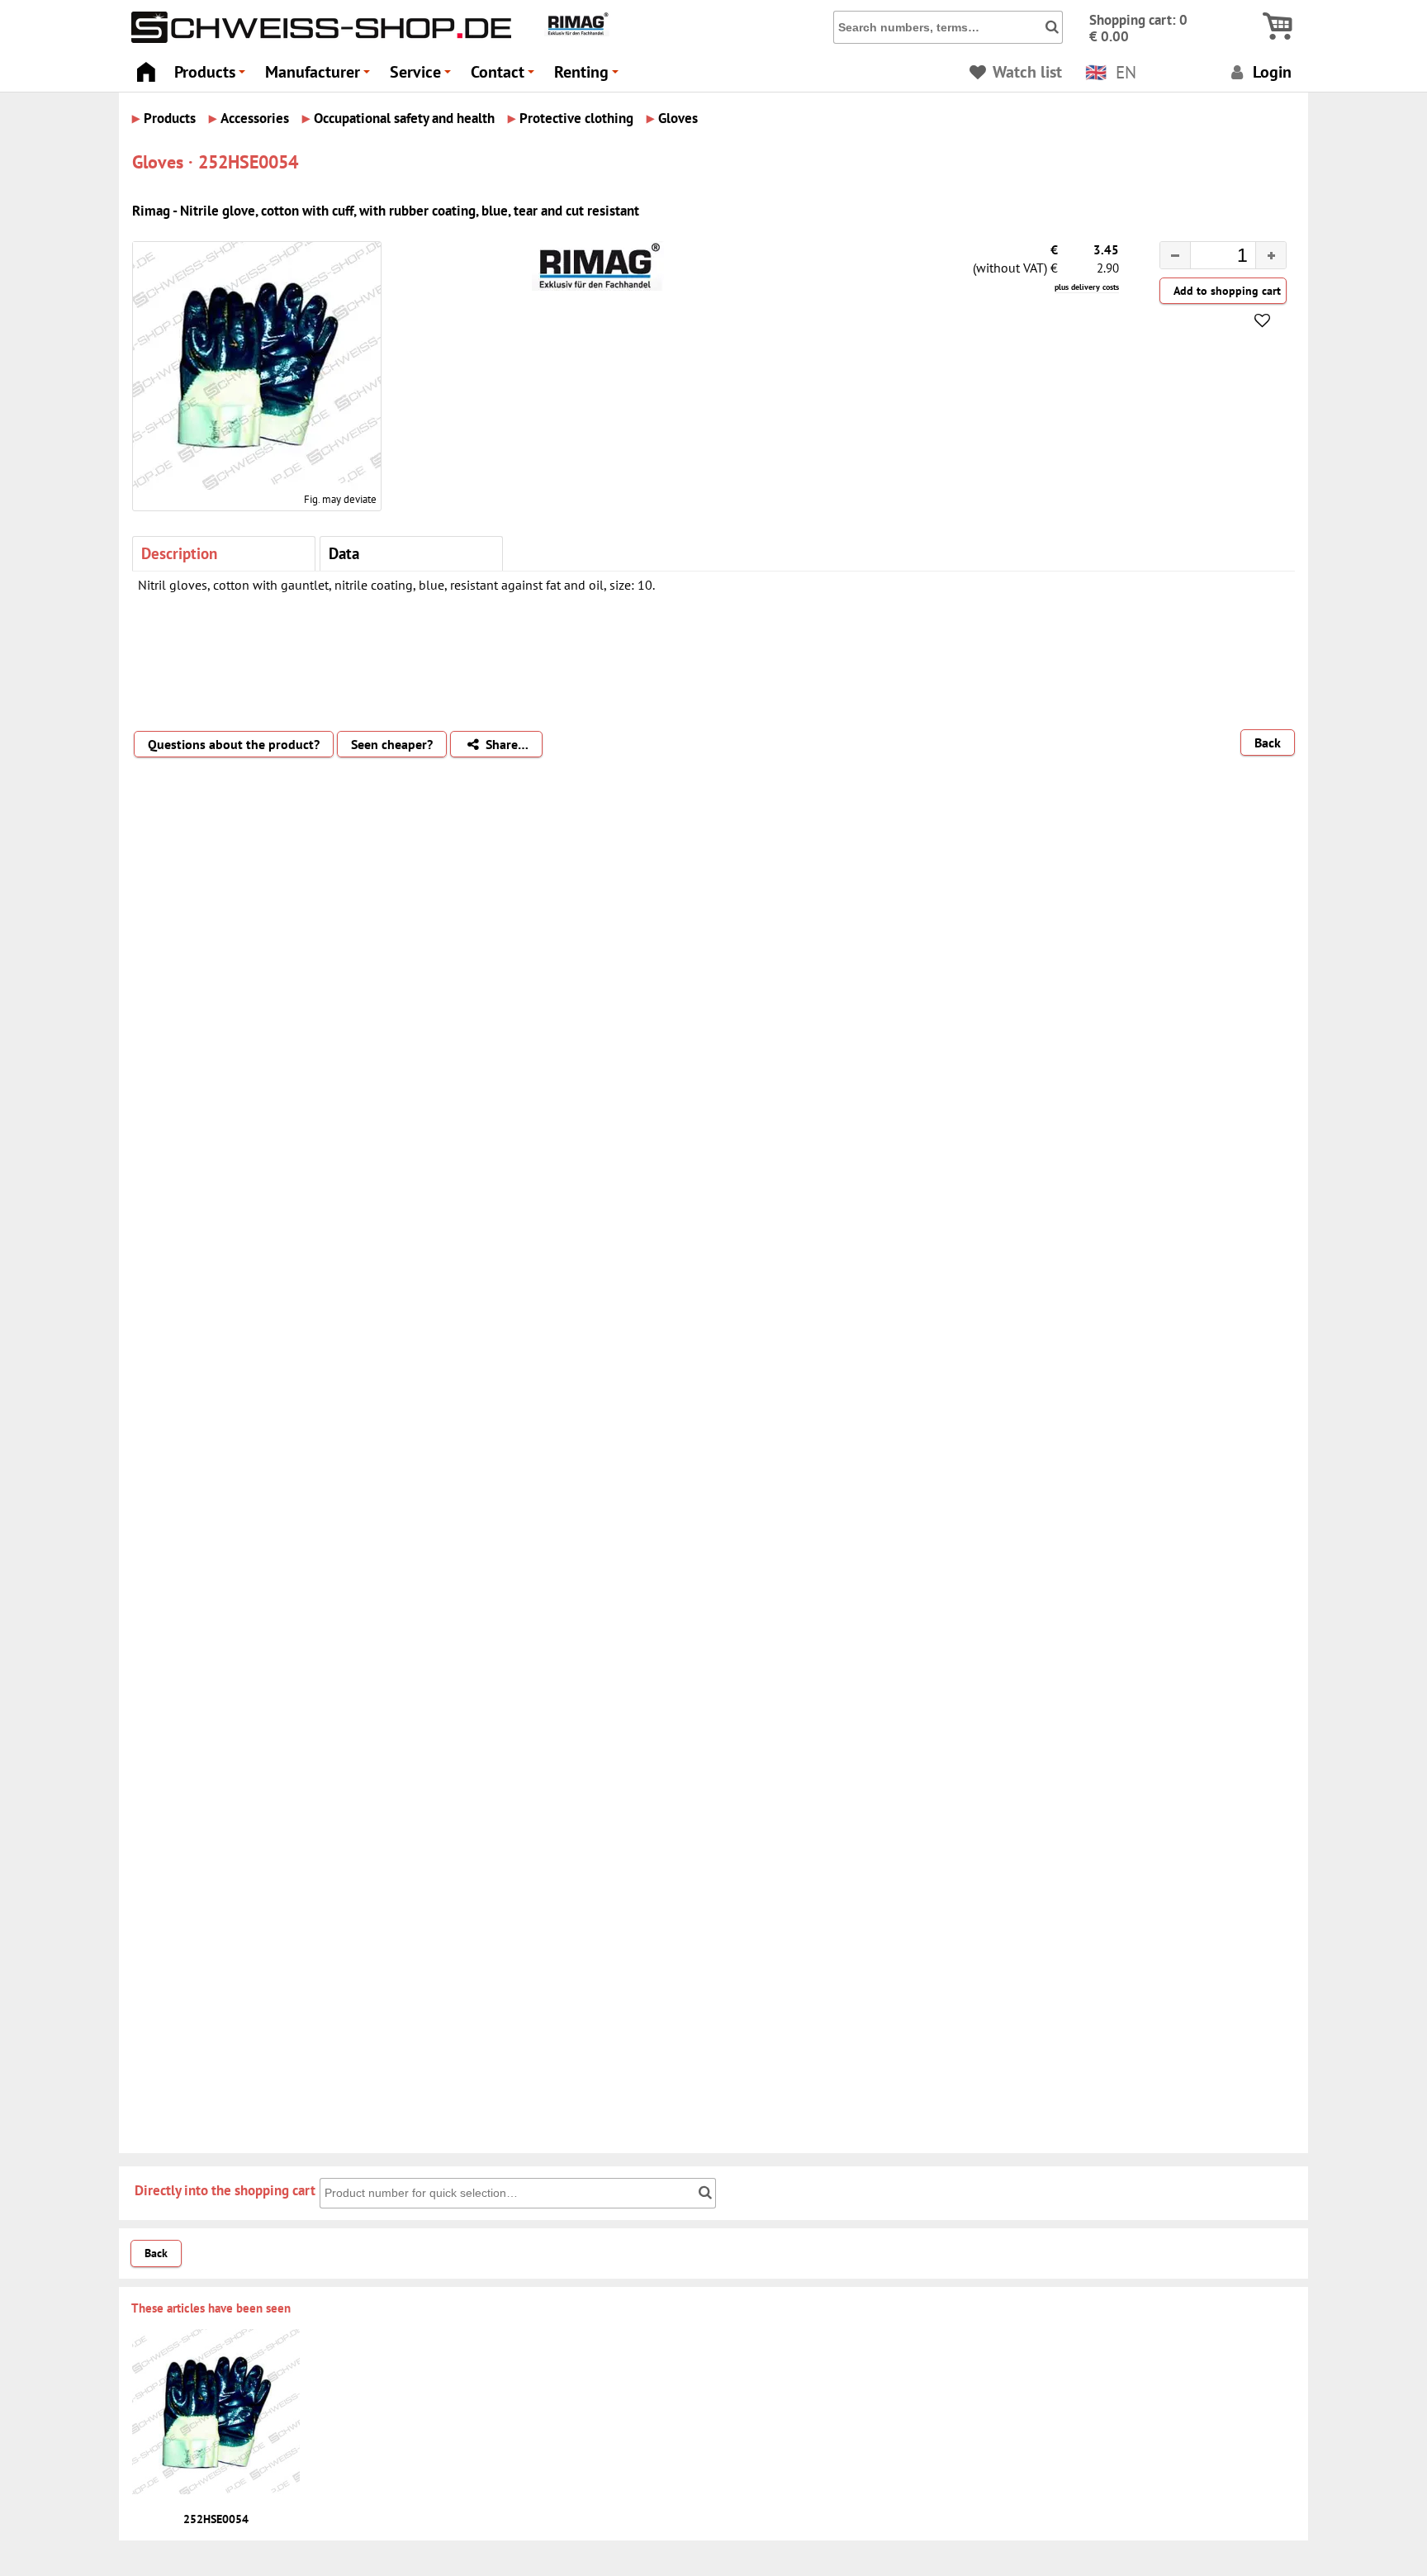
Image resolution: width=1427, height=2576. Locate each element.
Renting (589, 76)
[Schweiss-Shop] (317, 39)
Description (179, 553)
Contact (505, 76)
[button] (1271, 255)
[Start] (146, 67)
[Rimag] (577, 32)
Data (344, 553)
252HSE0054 (216, 2519)
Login (1270, 71)
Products (212, 76)
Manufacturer (320, 76)
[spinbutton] (1210, 258)
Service (423, 76)
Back (1268, 742)
